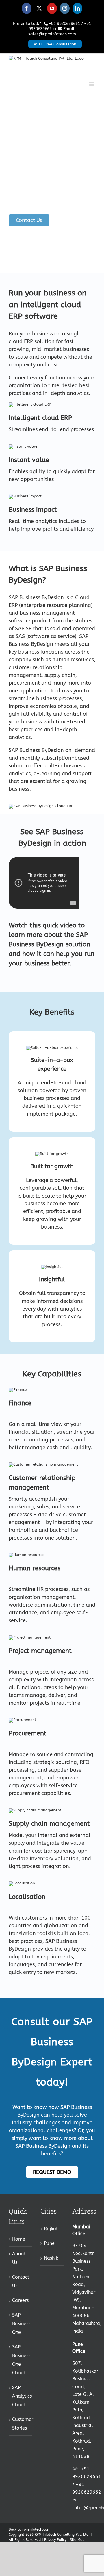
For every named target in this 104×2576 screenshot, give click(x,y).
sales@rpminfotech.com (52, 34)
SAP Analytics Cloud (21, 2396)
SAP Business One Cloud (21, 2360)
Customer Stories (21, 2424)
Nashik (51, 2258)
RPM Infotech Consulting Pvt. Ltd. (62, 2535)
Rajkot (51, 2229)
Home (19, 2239)
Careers (20, 2300)
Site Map (77, 2540)
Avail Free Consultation (55, 44)
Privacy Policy (55, 2540)
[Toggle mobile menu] (92, 81)
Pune (49, 2243)
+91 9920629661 (64, 24)
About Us (19, 2258)
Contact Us (21, 2281)
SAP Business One (21, 2324)
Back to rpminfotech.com (29, 2529)
